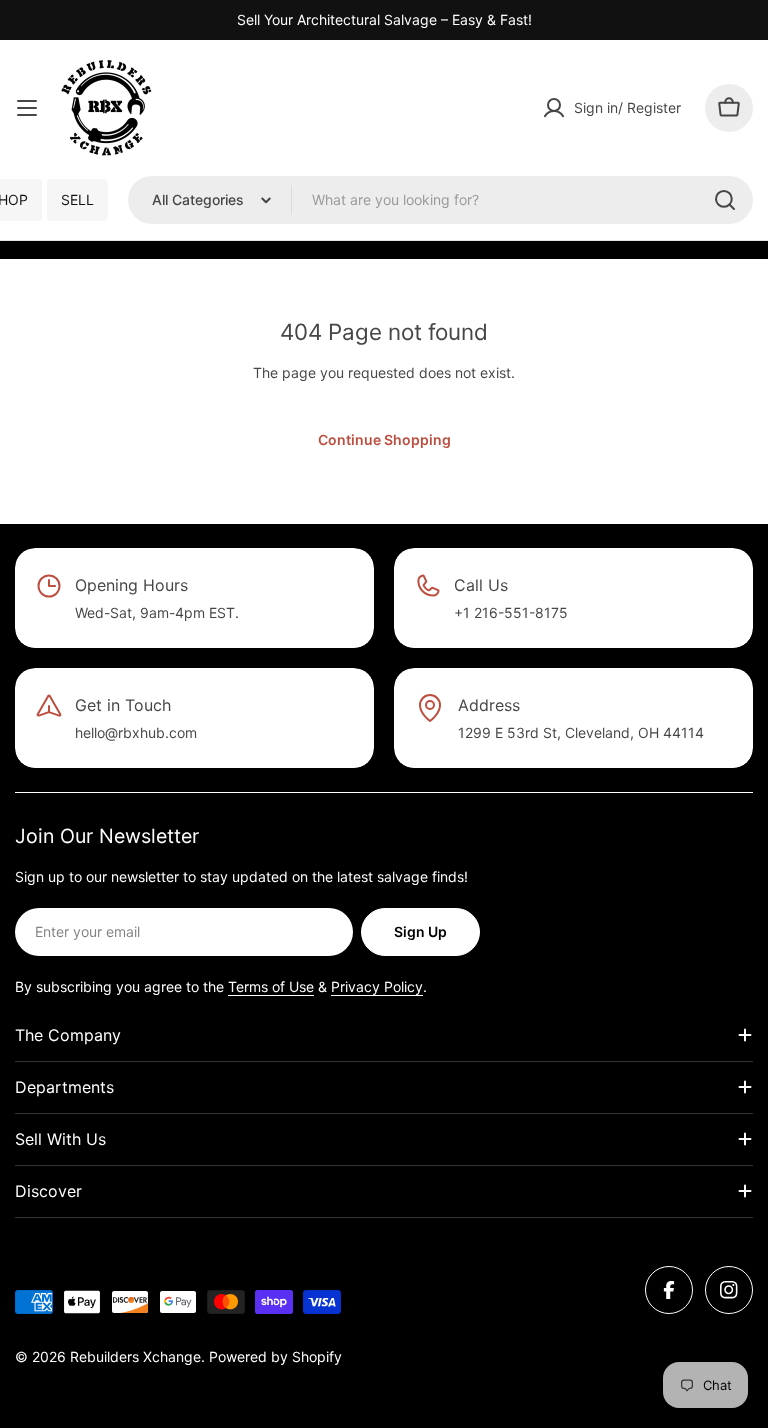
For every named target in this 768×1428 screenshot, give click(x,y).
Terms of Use (271, 986)
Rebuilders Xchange (135, 1356)
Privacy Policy (377, 986)
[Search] (725, 200)
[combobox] (440, 200)
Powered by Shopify (275, 1356)
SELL (77, 199)
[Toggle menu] (27, 108)
